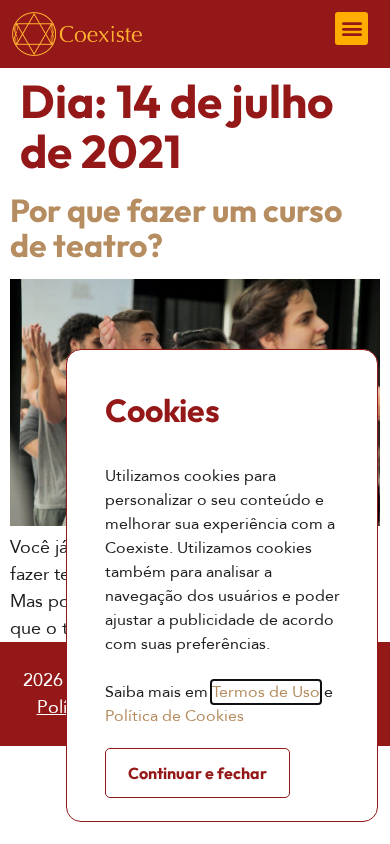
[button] (351, 28)
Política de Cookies (174, 716)
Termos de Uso (266, 692)
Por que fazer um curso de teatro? (176, 227)
